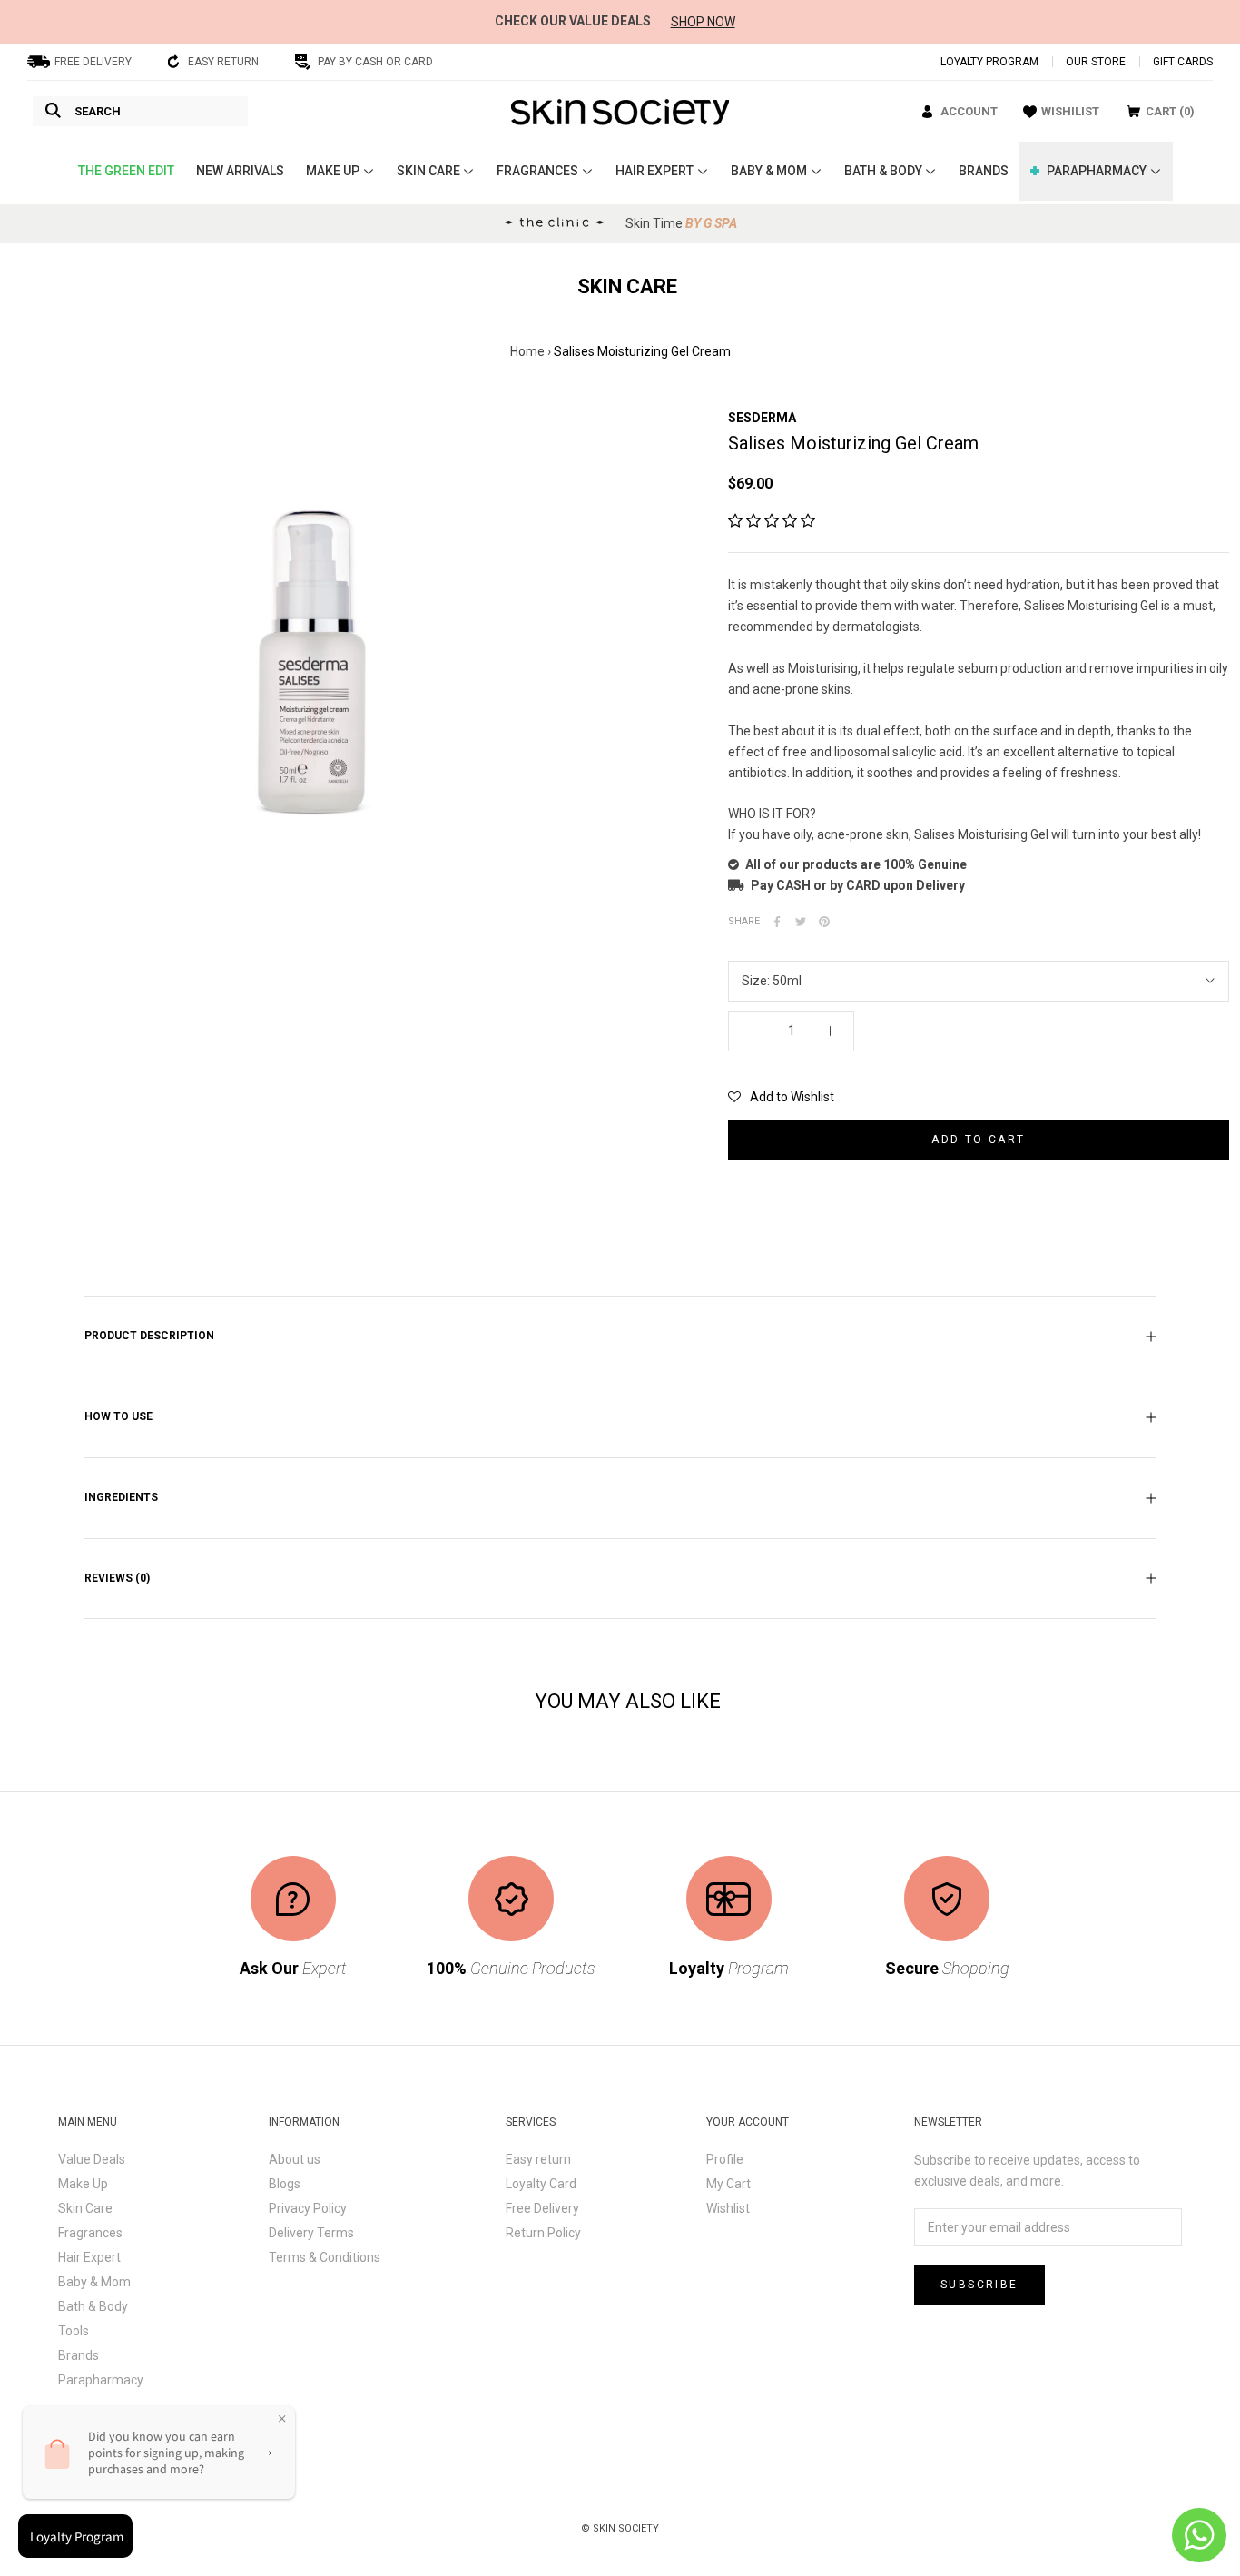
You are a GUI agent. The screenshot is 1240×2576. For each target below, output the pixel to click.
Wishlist (728, 2208)
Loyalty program (989, 62)
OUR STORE (1096, 62)
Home (527, 351)
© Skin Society (620, 2528)
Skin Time (681, 223)
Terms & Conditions (325, 2257)
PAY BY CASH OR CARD (375, 62)
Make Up (83, 2184)
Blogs (285, 2184)
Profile (725, 2159)
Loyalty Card (541, 2184)
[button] (772, 521)
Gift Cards (1183, 62)
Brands (79, 2355)
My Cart (728, 2184)
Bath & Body (93, 2306)
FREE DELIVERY (93, 62)
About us (295, 2159)
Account (969, 111)
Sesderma (762, 418)
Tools (74, 2331)
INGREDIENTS (121, 1497)
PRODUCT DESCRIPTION (149, 1336)
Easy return (538, 2159)
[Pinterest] (824, 922)
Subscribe (979, 2285)
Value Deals (92, 2159)
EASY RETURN (223, 62)
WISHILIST (1070, 111)
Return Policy (543, 2233)
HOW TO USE (118, 1416)
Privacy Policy (308, 2208)
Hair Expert (89, 2257)
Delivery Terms (311, 2233)
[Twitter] (801, 922)
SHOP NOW (703, 22)
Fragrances (90, 2233)
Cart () (1170, 111)
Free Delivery (542, 2208)
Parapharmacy (101, 2380)
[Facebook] (777, 922)
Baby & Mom (94, 2282)
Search (98, 111)
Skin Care (85, 2208)
